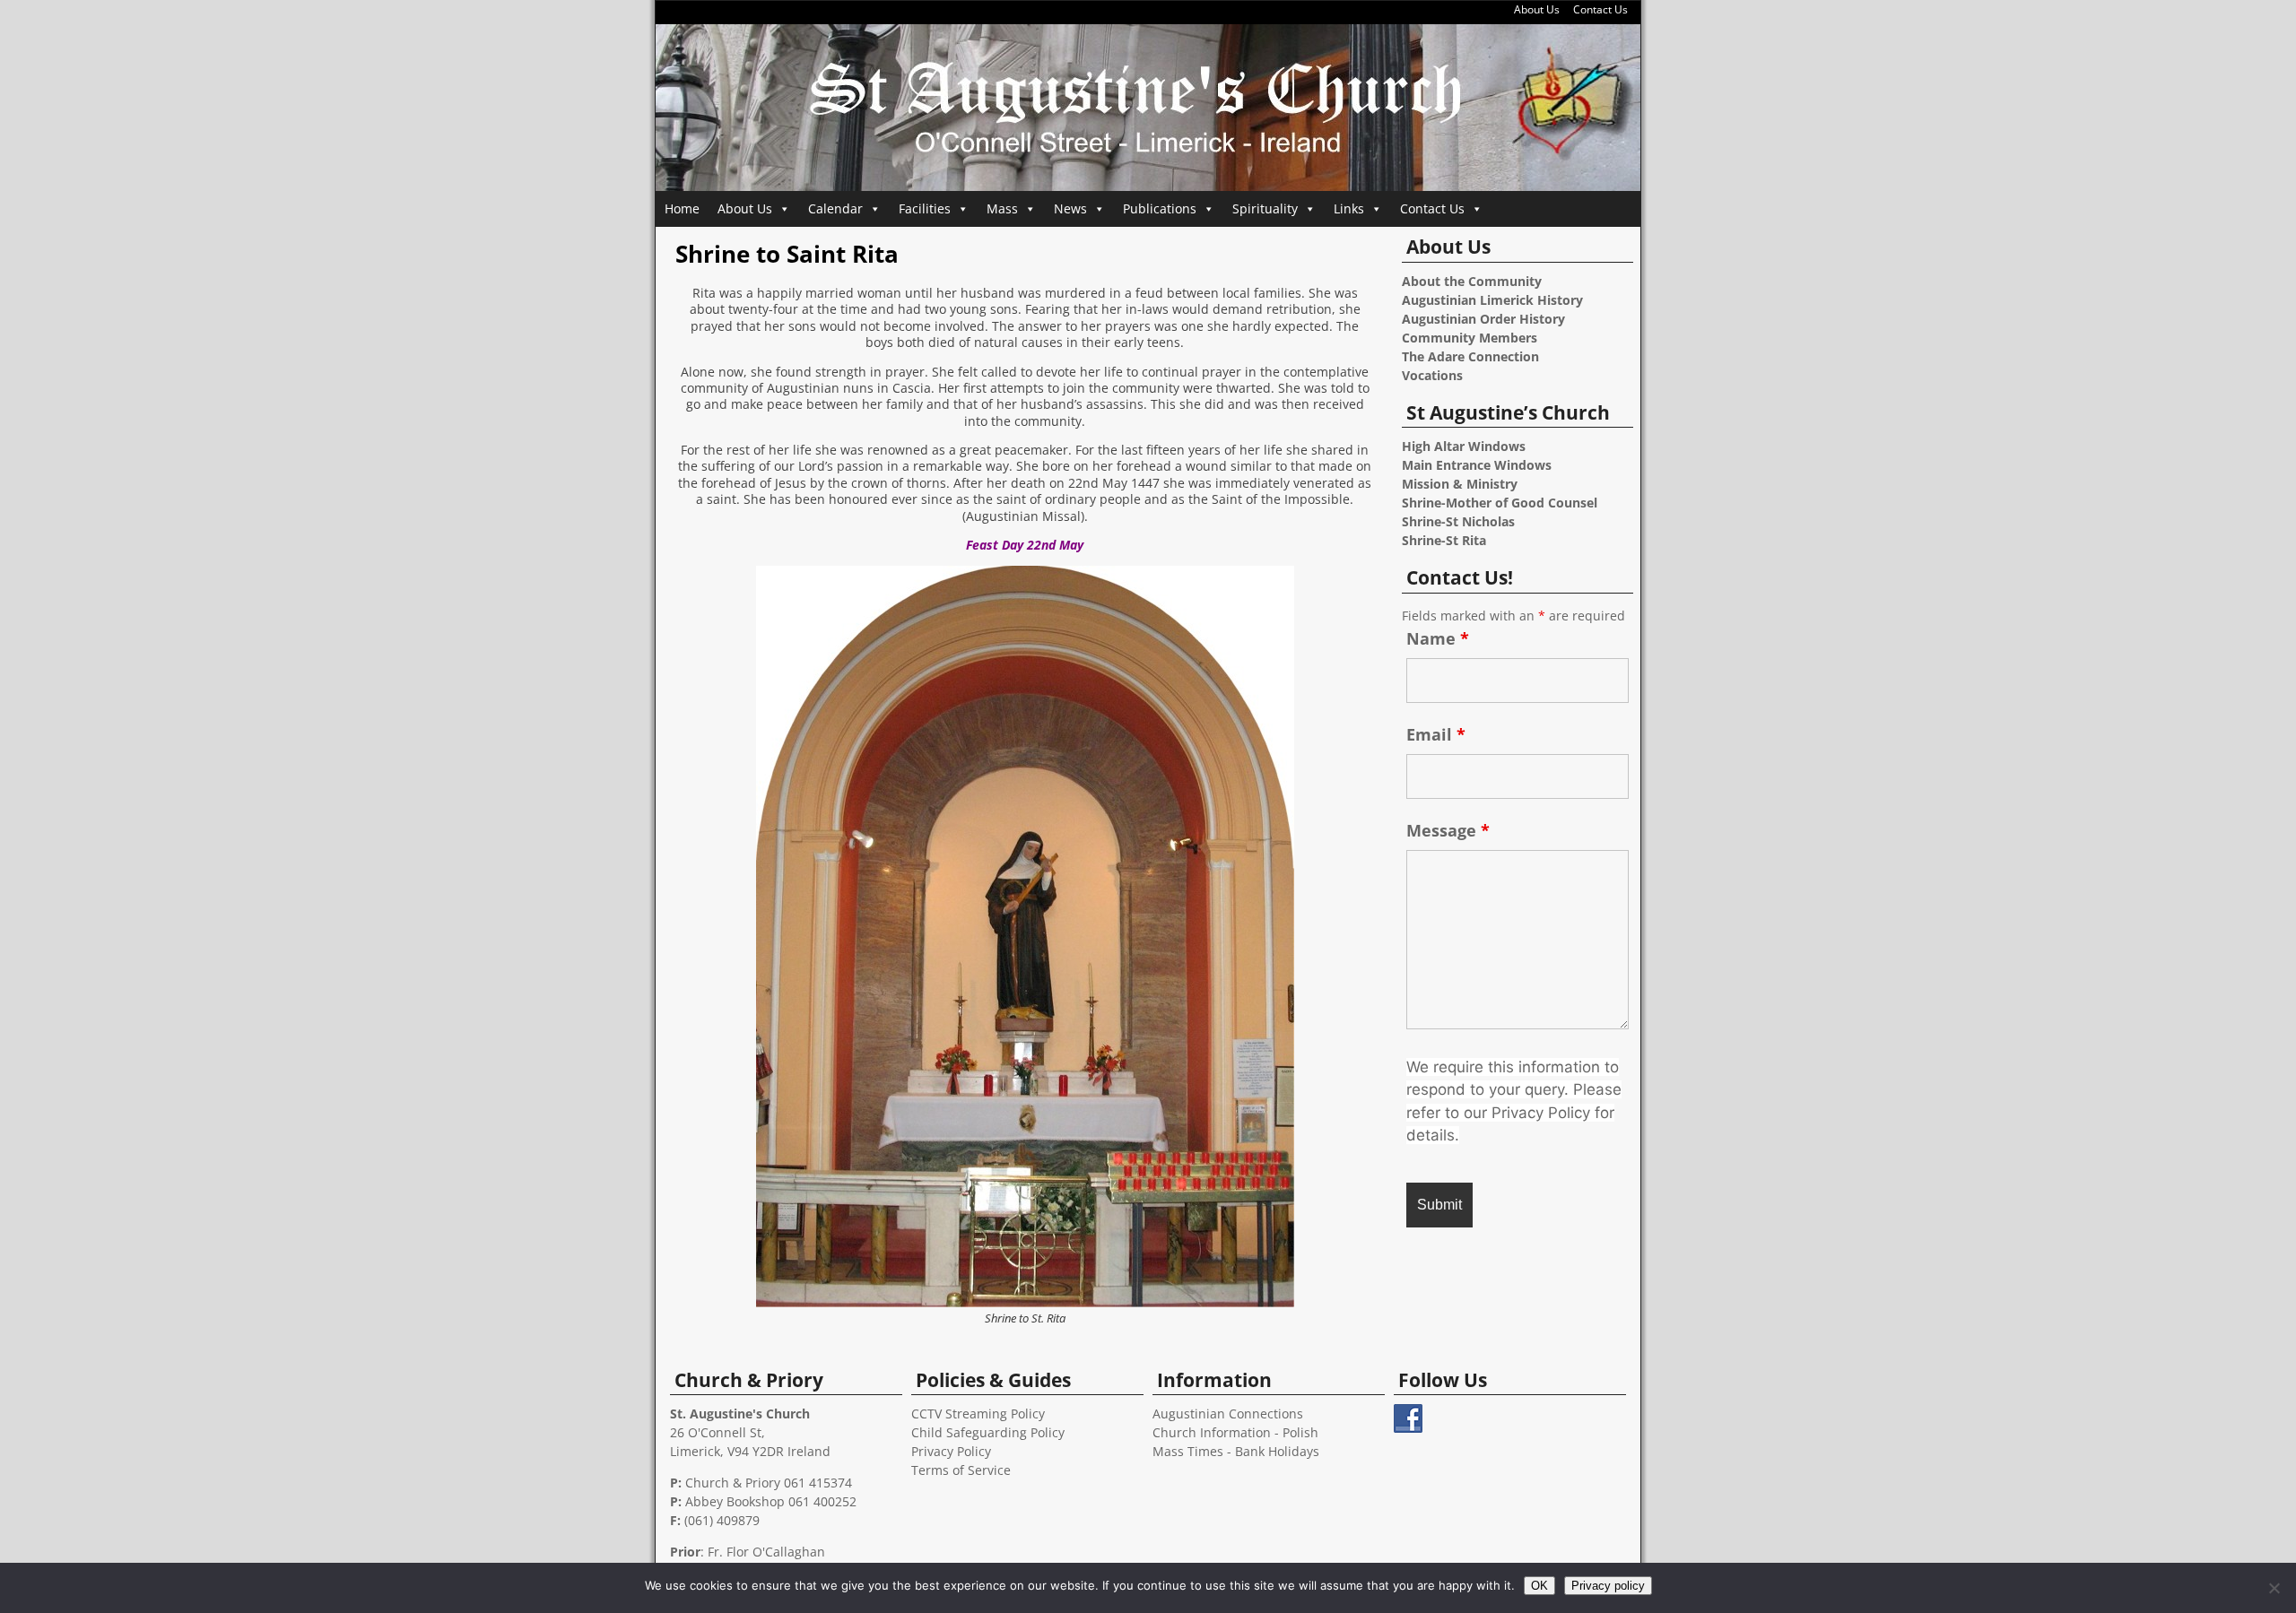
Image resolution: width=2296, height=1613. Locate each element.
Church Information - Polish (1235, 1432)
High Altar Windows (1464, 446)
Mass (1002, 208)
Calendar (835, 208)
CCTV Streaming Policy (978, 1414)
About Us (1537, 9)
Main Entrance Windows (1477, 465)
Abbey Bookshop (735, 1501)
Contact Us (1600, 9)
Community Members (1470, 338)
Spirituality (1265, 208)
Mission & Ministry (1460, 484)
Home (682, 208)
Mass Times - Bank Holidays (1236, 1451)
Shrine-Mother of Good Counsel (1500, 503)
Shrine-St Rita (1444, 540)
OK (1539, 1586)
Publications (1160, 208)
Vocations (1432, 375)
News (1070, 208)
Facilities (925, 208)
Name (1438, 638)
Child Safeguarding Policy (988, 1432)
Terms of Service (961, 1470)
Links (1349, 208)
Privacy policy (1608, 1586)
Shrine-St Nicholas (1458, 521)
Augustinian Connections (1228, 1414)
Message (1448, 830)
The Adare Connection (1470, 356)
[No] (2274, 1588)
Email (1436, 734)
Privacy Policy (951, 1451)
